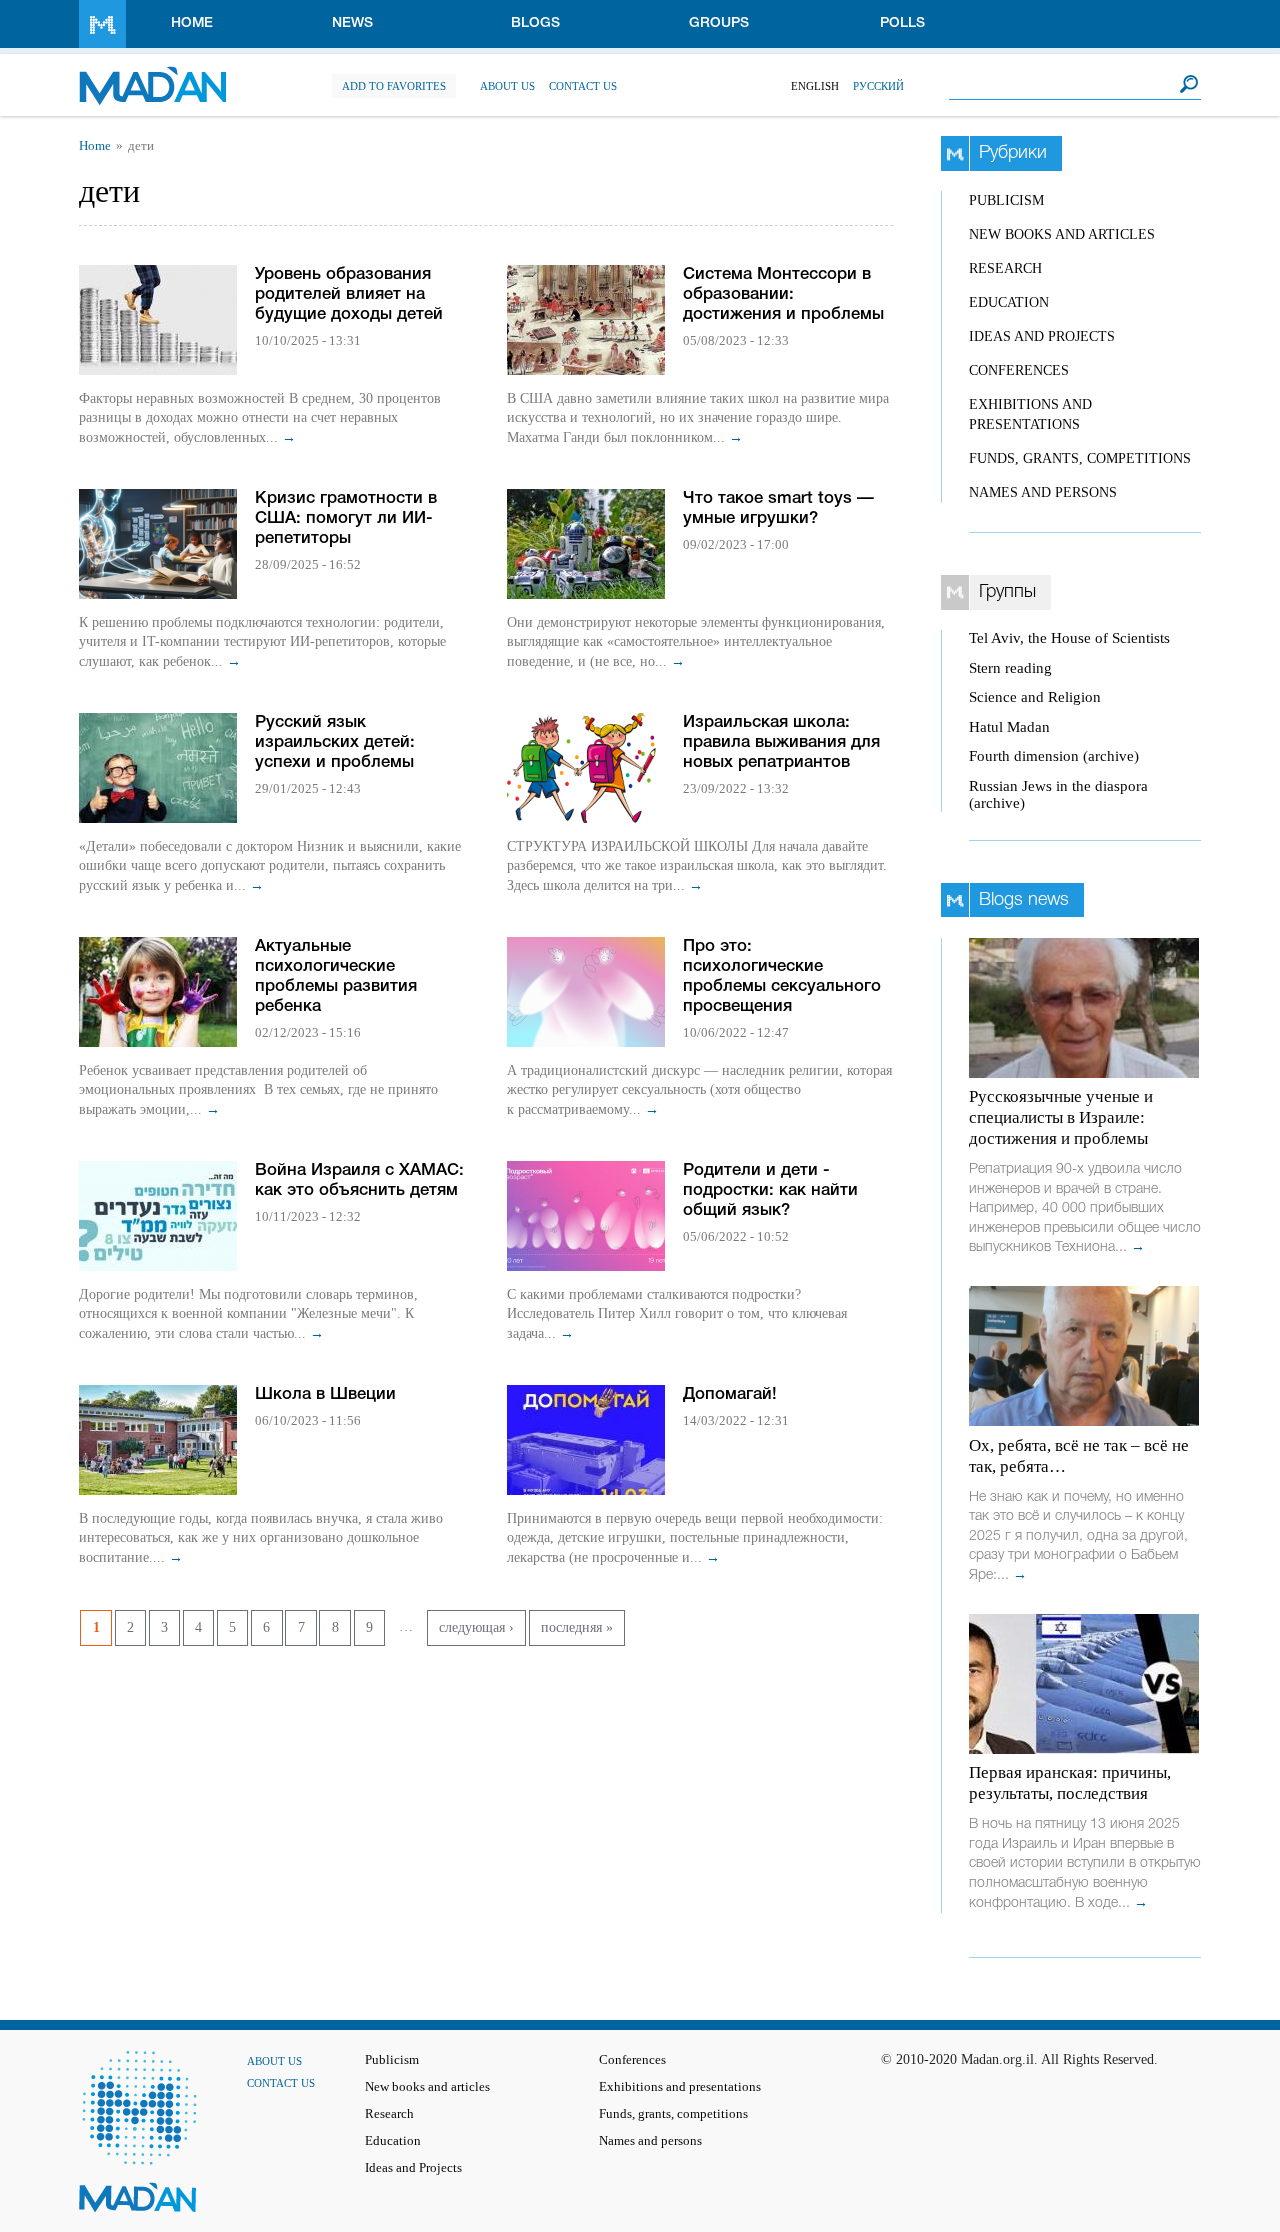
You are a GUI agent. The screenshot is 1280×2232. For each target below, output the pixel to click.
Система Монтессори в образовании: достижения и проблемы (783, 294)
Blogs (535, 23)
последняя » (577, 1627)
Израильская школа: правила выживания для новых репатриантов (781, 742)
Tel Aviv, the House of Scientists (1069, 638)
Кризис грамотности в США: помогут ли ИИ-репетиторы (346, 518)
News (352, 23)
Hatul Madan (1009, 727)
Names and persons (1043, 492)
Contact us (583, 86)
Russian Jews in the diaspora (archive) (1058, 794)
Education (1009, 302)
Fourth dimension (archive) (1054, 756)
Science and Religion (1035, 697)
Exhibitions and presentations (680, 2087)
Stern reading (1010, 668)
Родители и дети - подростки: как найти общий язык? (770, 1190)
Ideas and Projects (1042, 336)
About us (507, 86)
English (815, 86)
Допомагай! (730, 1394)
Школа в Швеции (325, 1394)
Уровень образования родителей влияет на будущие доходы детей (349, 294)
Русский (878, 86)
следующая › (476, 1627)
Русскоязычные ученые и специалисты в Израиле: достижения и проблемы (1061, 1117)
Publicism (1006, 200)
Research (1005, 268)
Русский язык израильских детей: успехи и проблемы (335, 742)
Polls (902, 23)
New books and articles (1062, 234)
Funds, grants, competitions (1080, 458)
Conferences (1019, 370)
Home (192, 23)
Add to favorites (394, 86)
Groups (719, 23)
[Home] (152, 75)
